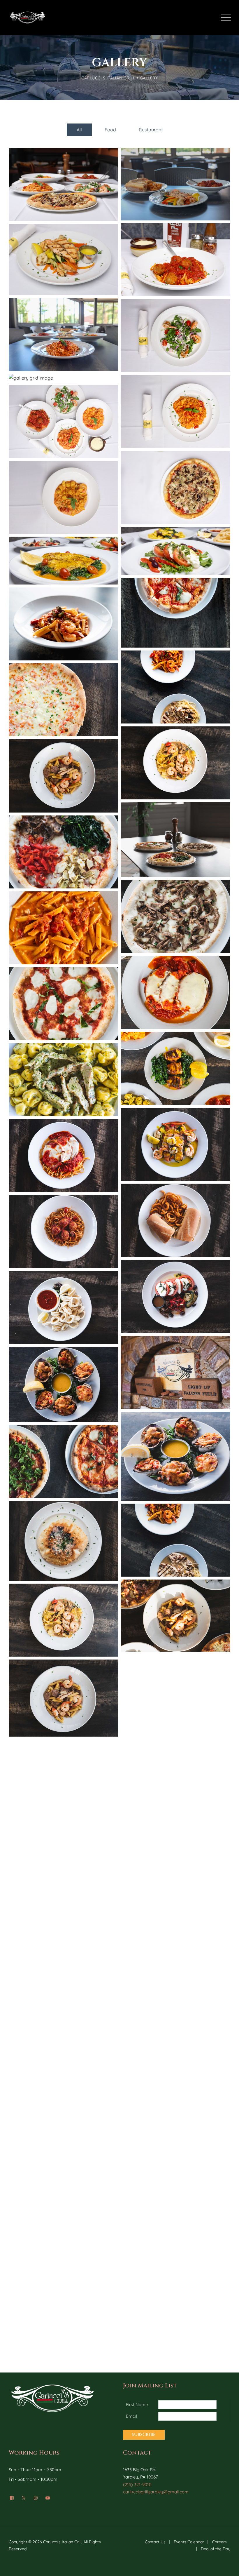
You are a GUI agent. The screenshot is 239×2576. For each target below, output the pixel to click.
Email (131, 2416)
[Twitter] (24, 2498)
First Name (137, 2404)
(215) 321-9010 (137, 2484)
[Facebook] (12, 2498)
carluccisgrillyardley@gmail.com (156, 2492)
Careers (219, 2542)
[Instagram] (36, 2498)
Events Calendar (189, 2542)
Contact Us (155, 2542)
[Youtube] (48, 2498)
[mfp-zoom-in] (64, 187)
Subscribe (144, 2435)
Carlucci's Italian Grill (62, 2542)
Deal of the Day (216, 2549)
